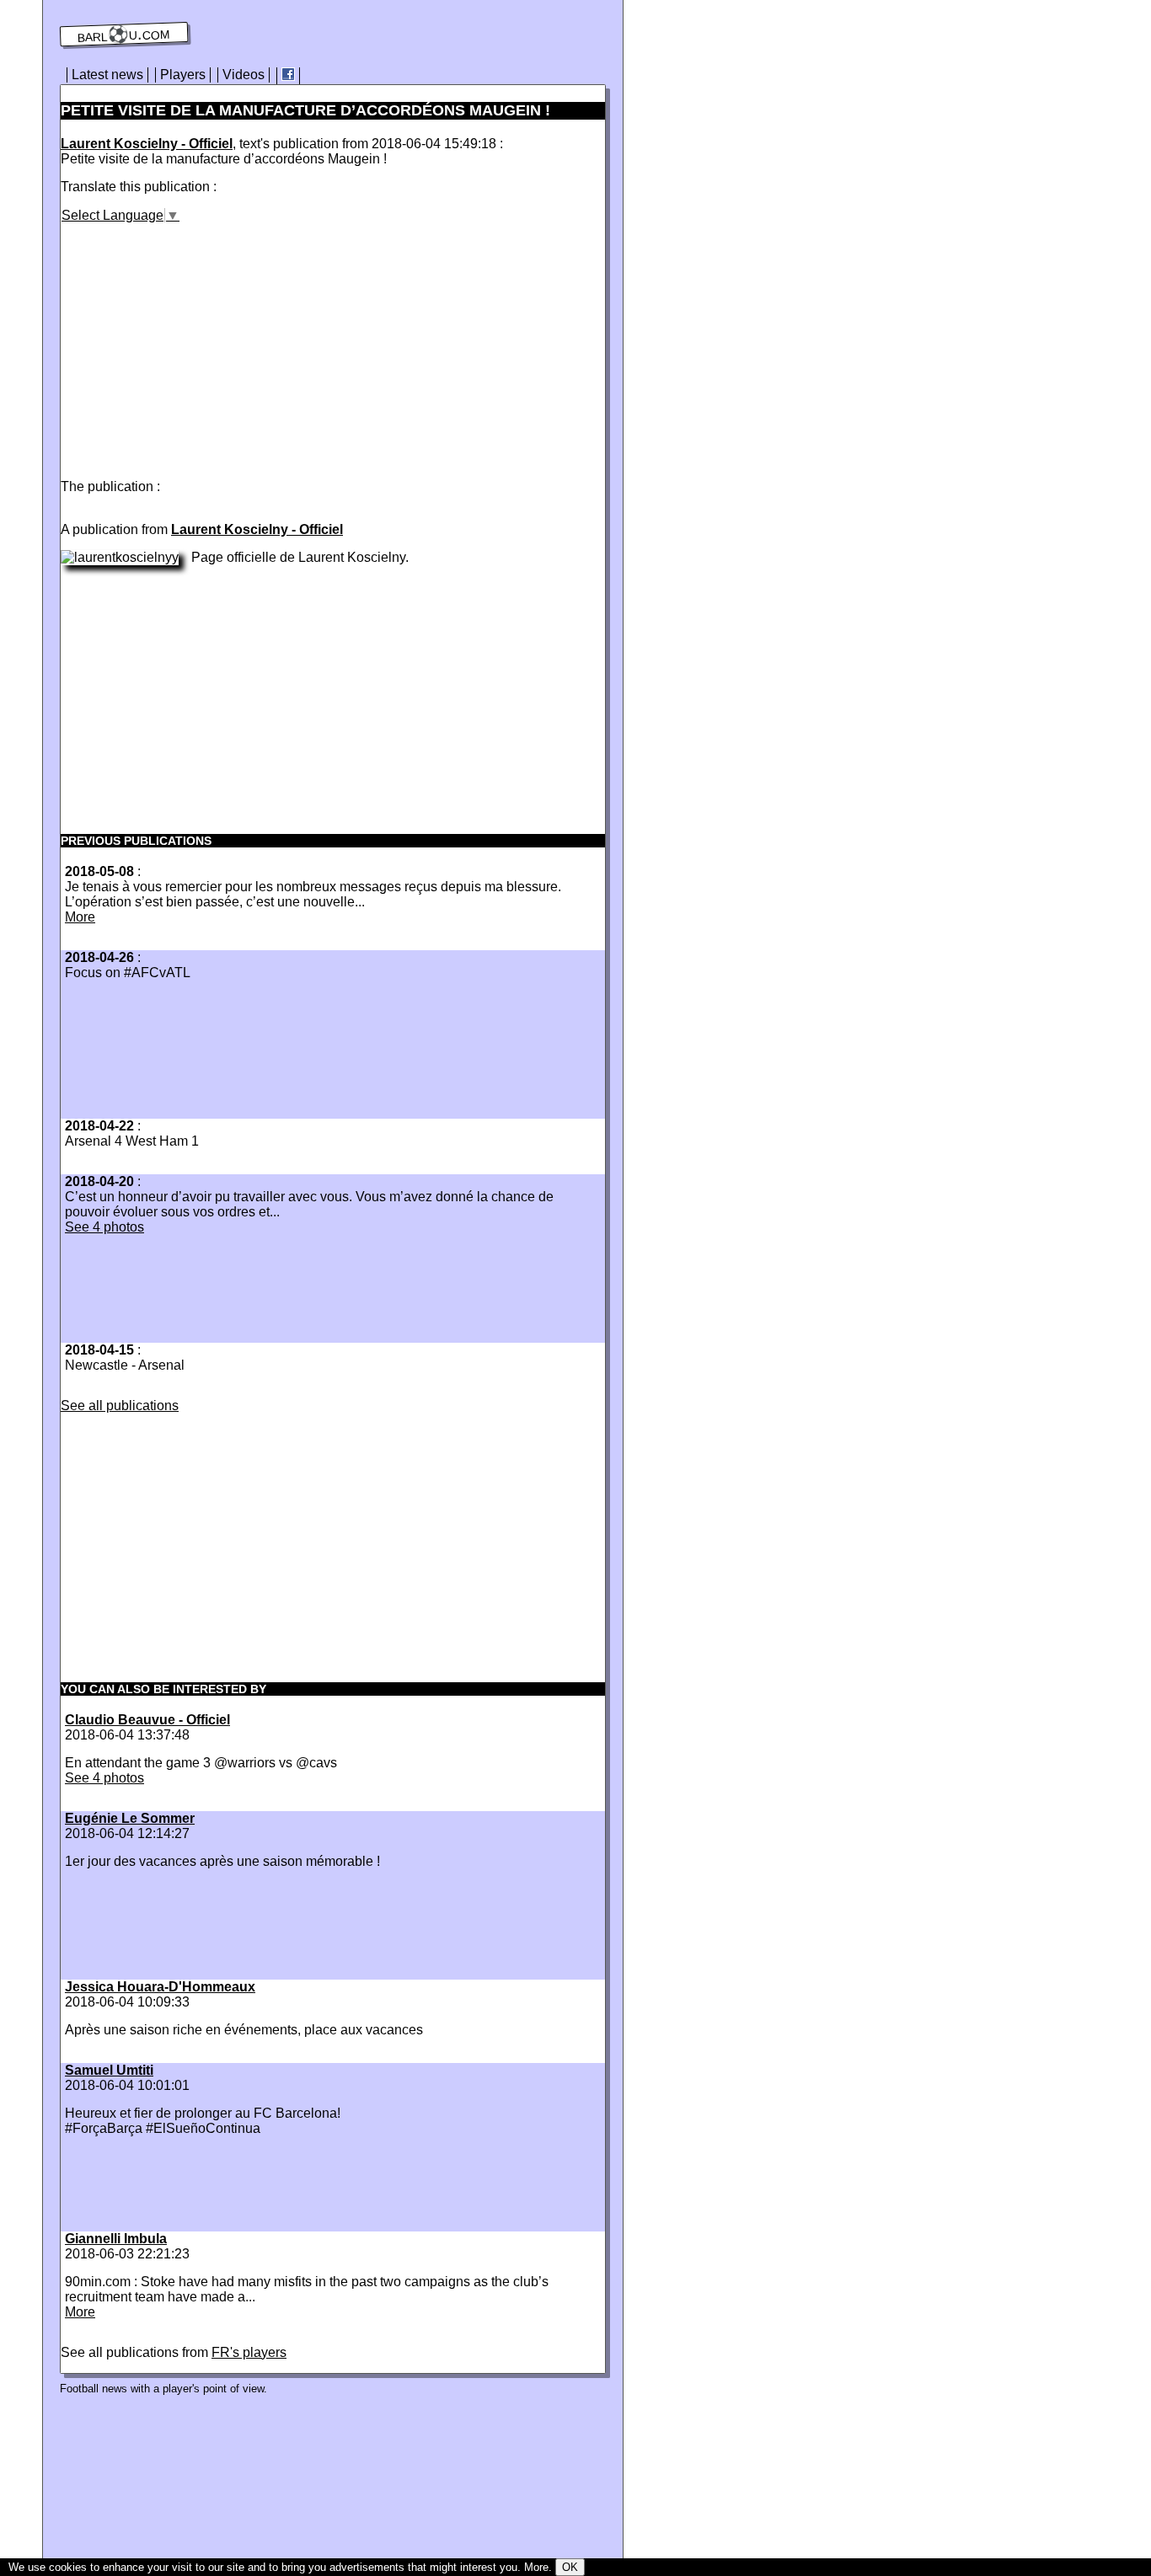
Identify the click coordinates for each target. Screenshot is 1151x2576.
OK (570, 2567)
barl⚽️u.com (124, 35)
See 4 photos (104, 1227)
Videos (244, 75)
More (80, 917)
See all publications (120, 1406)
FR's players (249, 2352)
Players (183, 75)
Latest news (107, 75)
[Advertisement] (202, 341)
